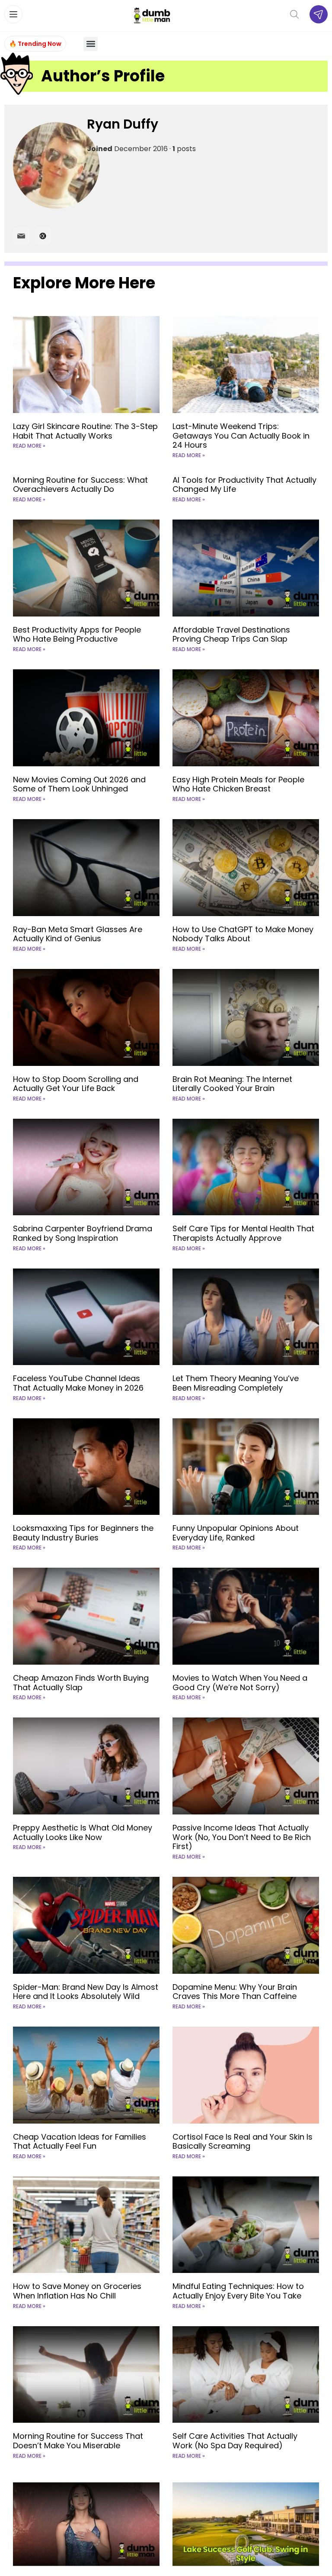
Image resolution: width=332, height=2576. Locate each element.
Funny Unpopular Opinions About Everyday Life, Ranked (236, 1533)
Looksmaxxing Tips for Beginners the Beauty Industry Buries (83, 1533)
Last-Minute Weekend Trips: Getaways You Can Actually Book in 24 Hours (241, 436)
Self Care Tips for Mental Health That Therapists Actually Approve (243, 1233)
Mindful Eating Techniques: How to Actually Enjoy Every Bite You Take (238, 2291)
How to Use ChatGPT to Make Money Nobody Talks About (243, 934)
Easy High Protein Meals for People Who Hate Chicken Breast (238, 784)
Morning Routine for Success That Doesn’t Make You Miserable (78, 2441)
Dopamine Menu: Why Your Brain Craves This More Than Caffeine (235, 1992)
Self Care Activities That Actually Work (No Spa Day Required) (235, 2441)
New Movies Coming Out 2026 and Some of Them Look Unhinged (79, 784)
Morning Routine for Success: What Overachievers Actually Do (80, 485)
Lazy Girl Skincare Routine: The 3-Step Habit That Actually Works (85, 431)
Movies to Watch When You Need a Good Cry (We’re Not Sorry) (240, 1683)
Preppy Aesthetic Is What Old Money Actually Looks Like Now (83, 1832)
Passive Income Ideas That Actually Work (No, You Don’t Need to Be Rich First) (242, 1837)
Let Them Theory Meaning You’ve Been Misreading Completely (236, 1383)
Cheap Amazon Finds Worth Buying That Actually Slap (81, 1683)
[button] (91, 44)
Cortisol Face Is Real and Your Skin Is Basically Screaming (243, 2142)
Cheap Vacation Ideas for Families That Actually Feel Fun (80, 2142)
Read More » (29, 446)
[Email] (21, 236)
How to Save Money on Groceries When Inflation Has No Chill (77, 2291)
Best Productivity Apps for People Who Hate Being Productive (77, 634)
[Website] (43, 236)
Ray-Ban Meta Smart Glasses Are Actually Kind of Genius (78, 934)
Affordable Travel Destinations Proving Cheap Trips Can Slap (231, 634)
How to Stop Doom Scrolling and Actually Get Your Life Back (76, 1084)
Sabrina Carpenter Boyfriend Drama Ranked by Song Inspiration (83, 1233)
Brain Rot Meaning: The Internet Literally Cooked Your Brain (232, 1084)
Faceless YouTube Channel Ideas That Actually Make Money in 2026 (78, 1383)
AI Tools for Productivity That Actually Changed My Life (244, 485)
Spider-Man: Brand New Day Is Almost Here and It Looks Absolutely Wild (86, 1992)
